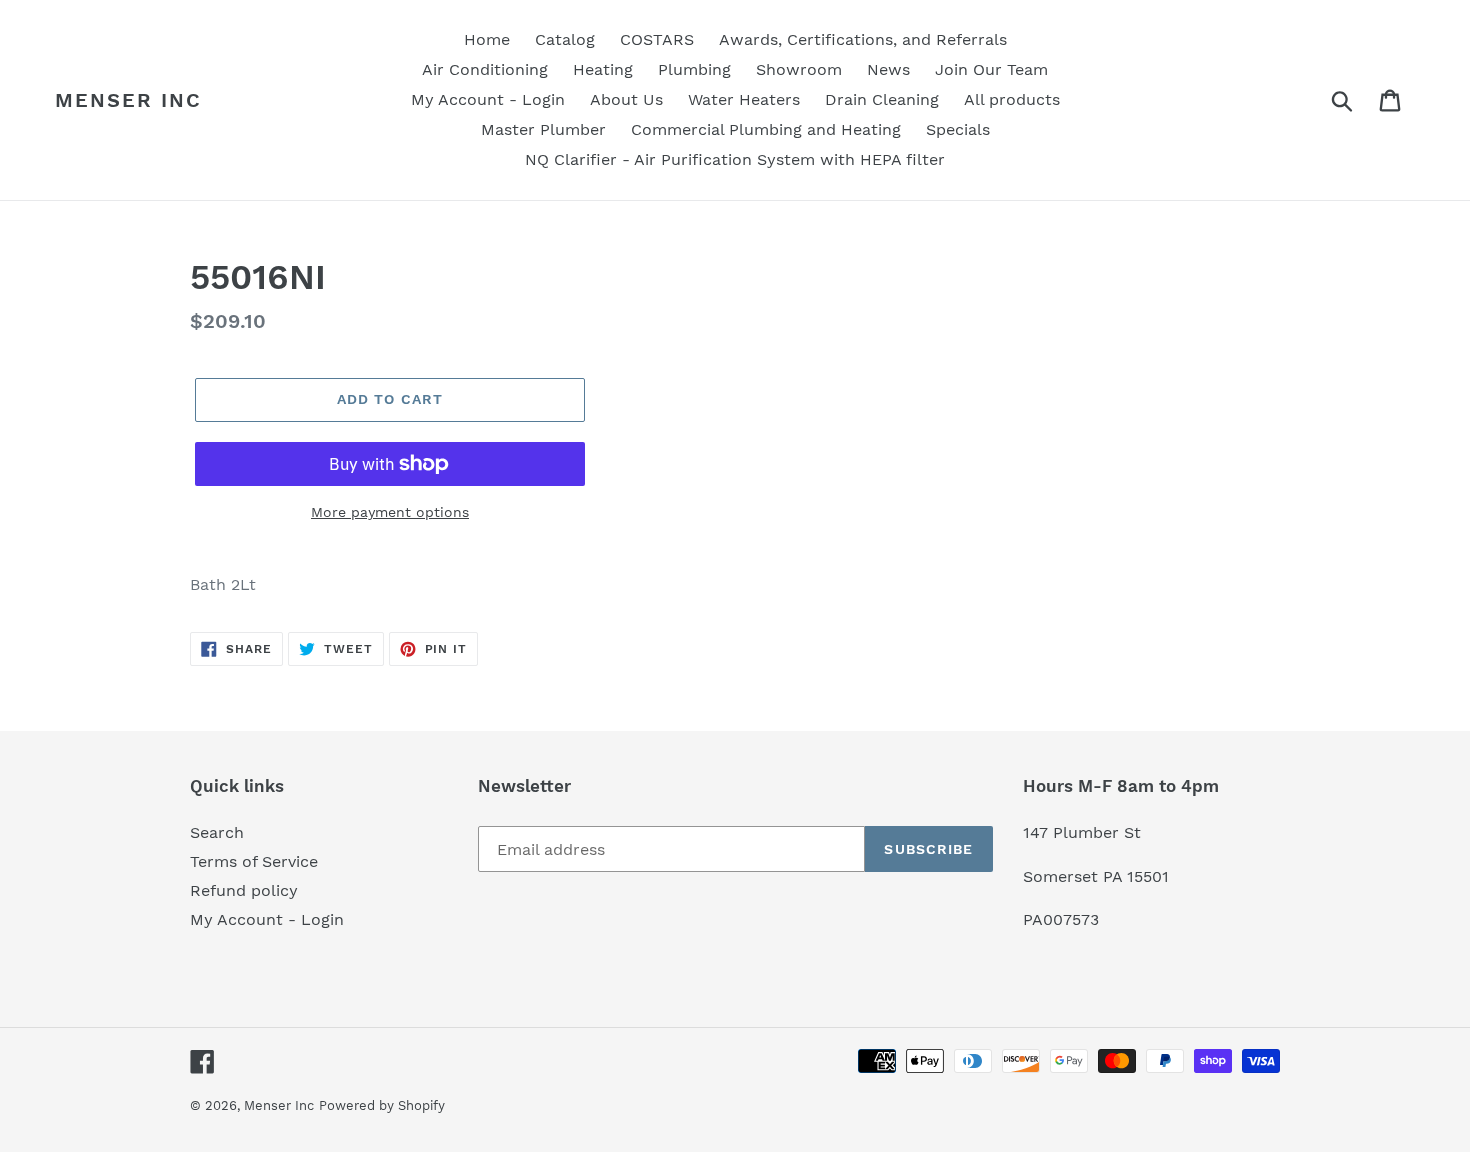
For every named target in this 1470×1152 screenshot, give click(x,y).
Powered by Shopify (382, 1105)
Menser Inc (128, 100)
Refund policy (244, 890)
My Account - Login (267, 919)
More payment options (390, 512)
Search (217, 832)
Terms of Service (254, 861)
